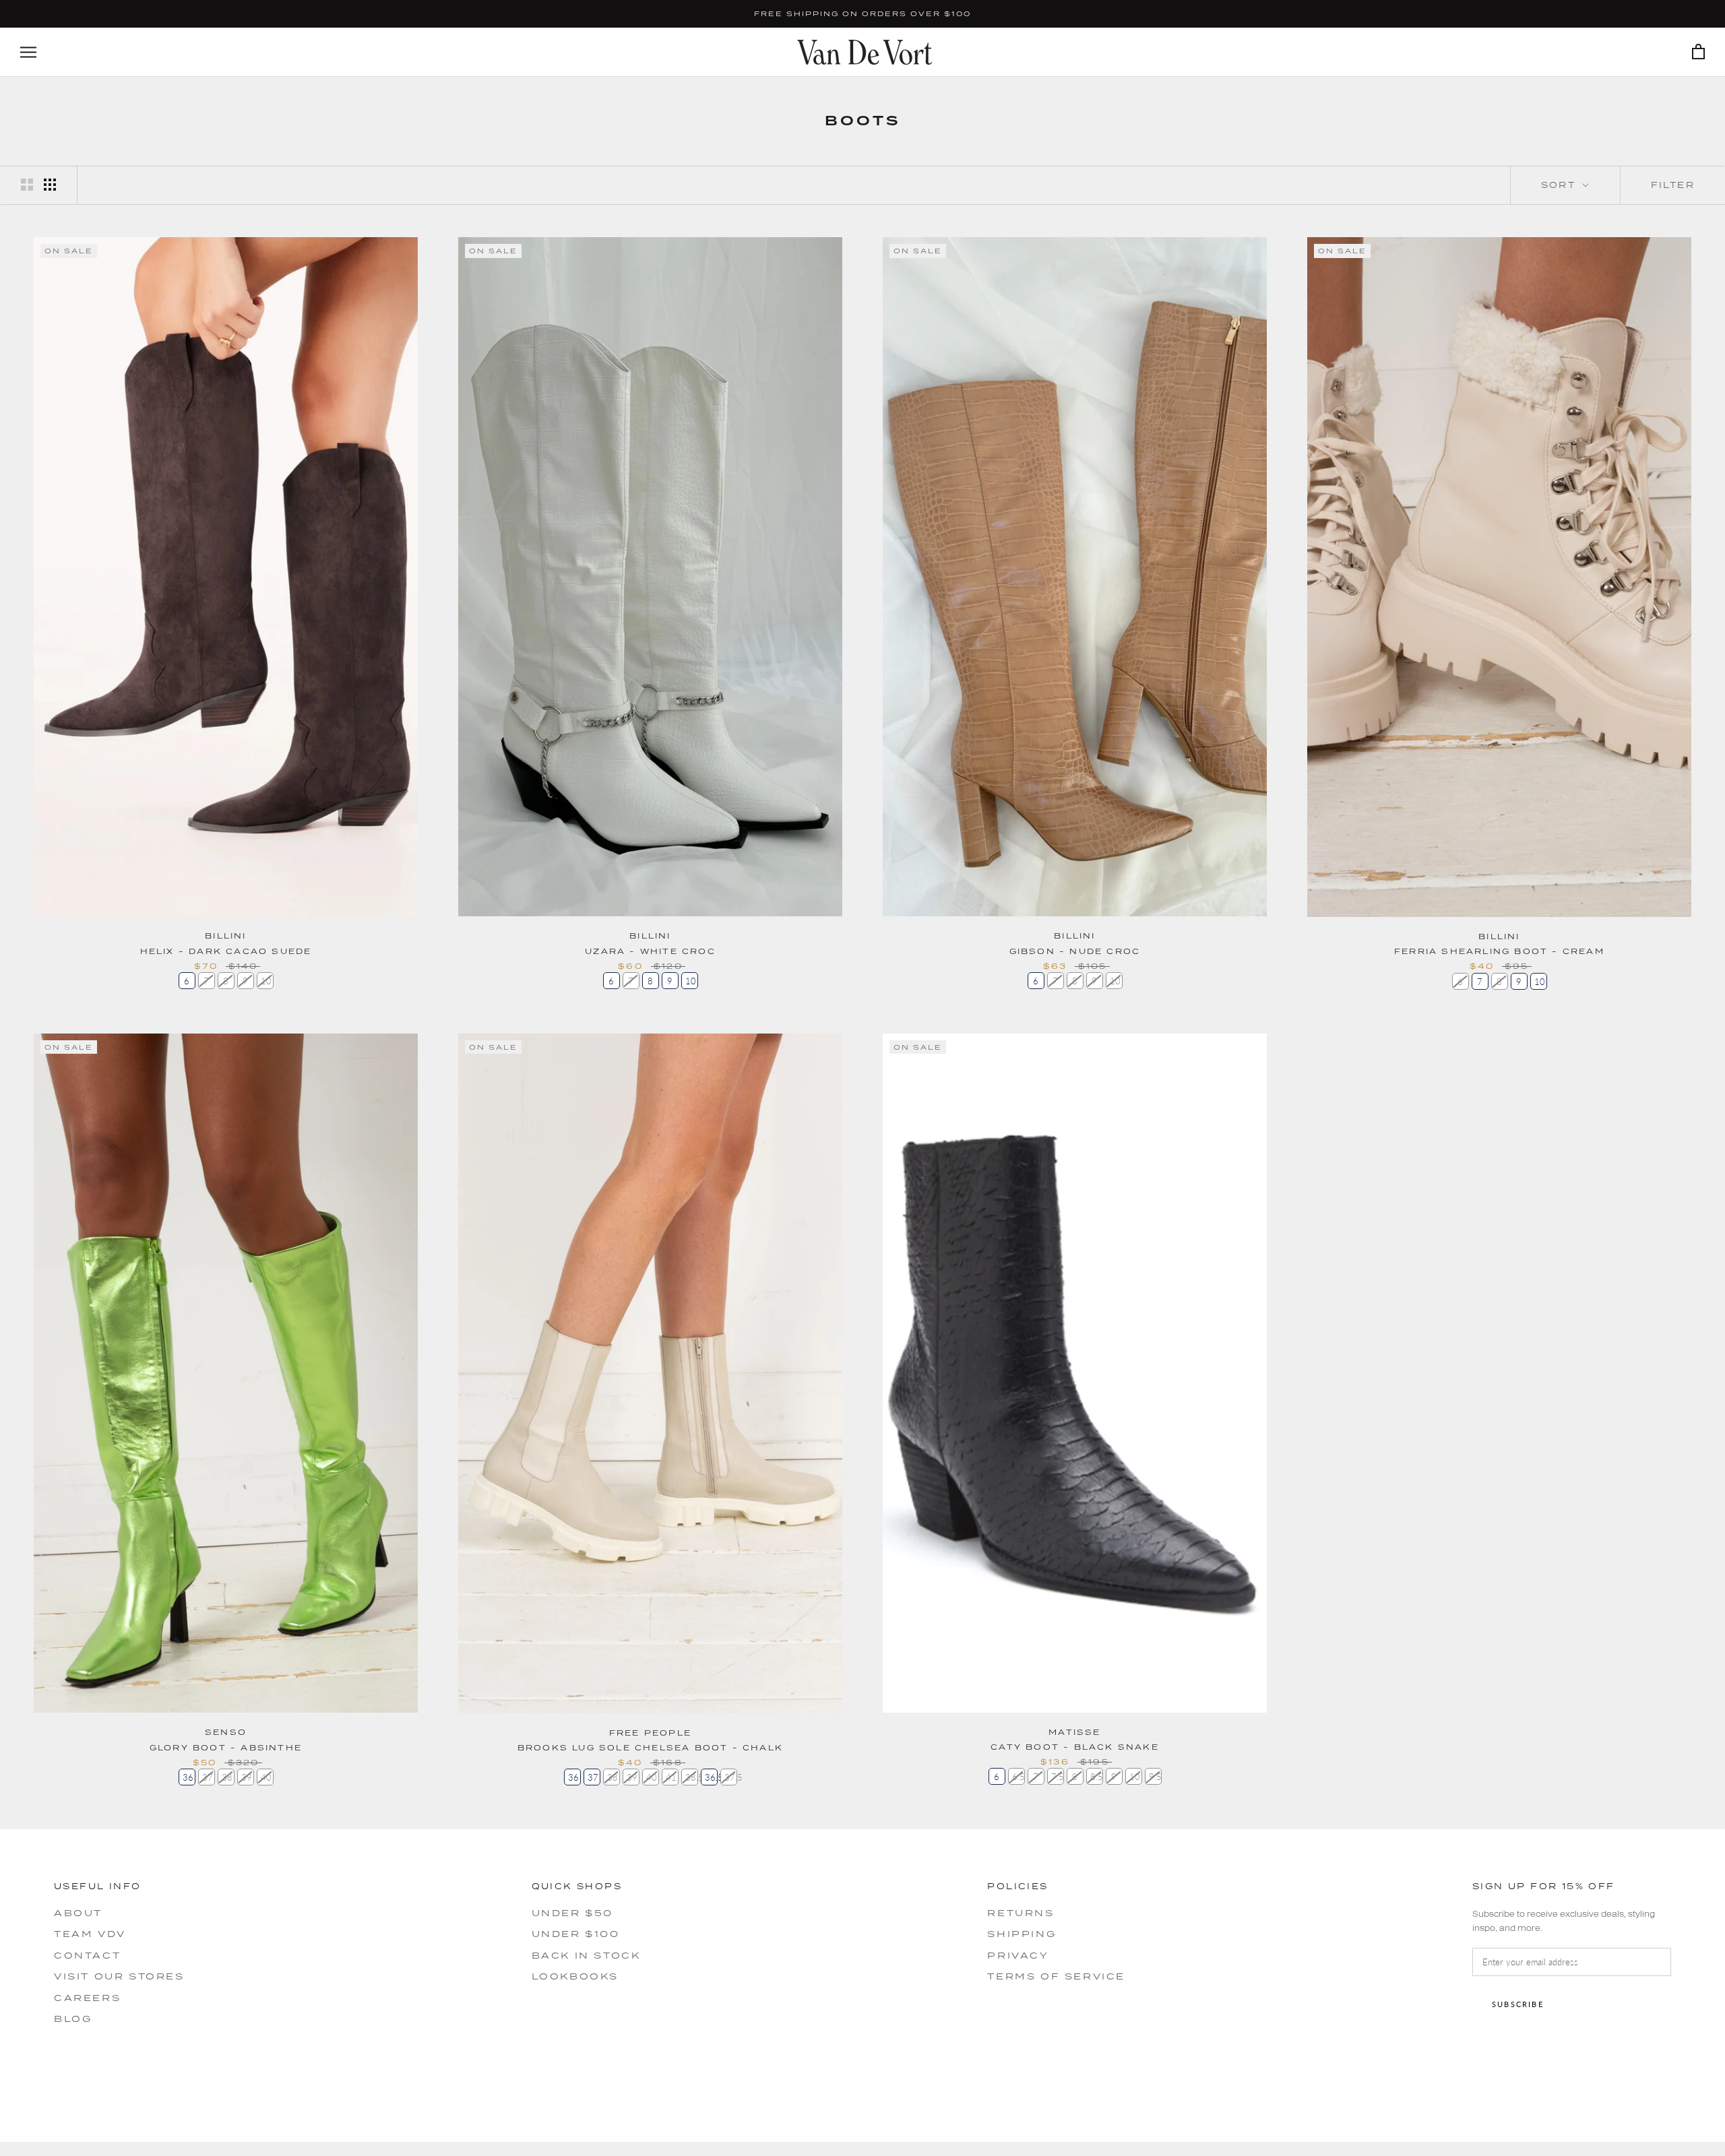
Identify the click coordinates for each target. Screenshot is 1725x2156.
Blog (73, 2019)
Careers (87, 1998)
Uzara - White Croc (650, 951)
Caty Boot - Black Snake (1075, 1747)
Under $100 (576, 1934)
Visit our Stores (119, 1976)
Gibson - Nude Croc (1075, 951)
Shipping (1022, 1934)
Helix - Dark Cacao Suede (226, 951)
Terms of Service (1056, 1976)
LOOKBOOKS (575, 1976)
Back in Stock (586, 1955)
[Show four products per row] (50, 185)
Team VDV (90, 1934)
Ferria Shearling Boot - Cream (1499, 951)
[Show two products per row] (27, 185)
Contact (87, 1955)
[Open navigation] (28, 52)
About (78, 1913)
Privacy (1018, 1955)
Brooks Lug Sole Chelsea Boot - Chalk (650, 1747)
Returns (1021, 1913)
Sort (1561, 185)
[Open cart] (1698, 52)
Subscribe (1518, 2004)
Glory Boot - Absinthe (226, 1747)
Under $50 (572, 1913)
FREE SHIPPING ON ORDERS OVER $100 (862, 13)
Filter (1673, 185)
